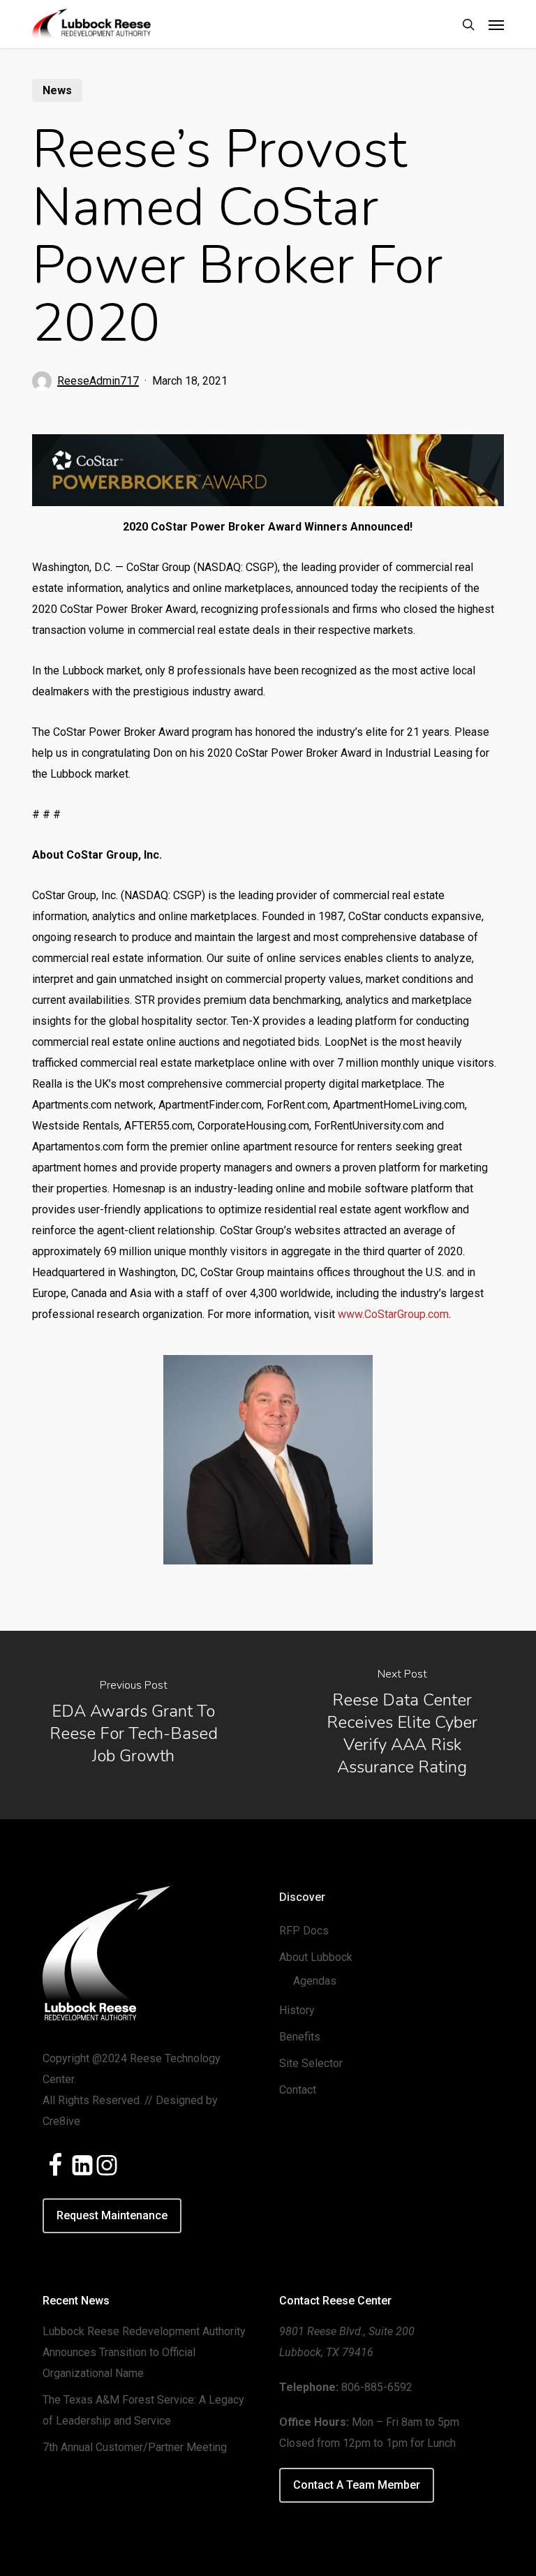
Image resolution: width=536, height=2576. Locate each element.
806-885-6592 (377, 2387)
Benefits (300, 2037)
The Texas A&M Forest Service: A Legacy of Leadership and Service (143, 2410)
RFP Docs (304, 1931)
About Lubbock (316, 1957)
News (57, 90)
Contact (298, 2090)
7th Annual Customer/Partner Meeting (135, 2447)
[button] (496, 24)
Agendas (315, 1981)
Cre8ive (61, 2121)
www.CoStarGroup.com (393, 1314)
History (297, 2010)
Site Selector (311, 2063)
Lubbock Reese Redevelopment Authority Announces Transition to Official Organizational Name (144, 2352)
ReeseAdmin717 (98, 381)
